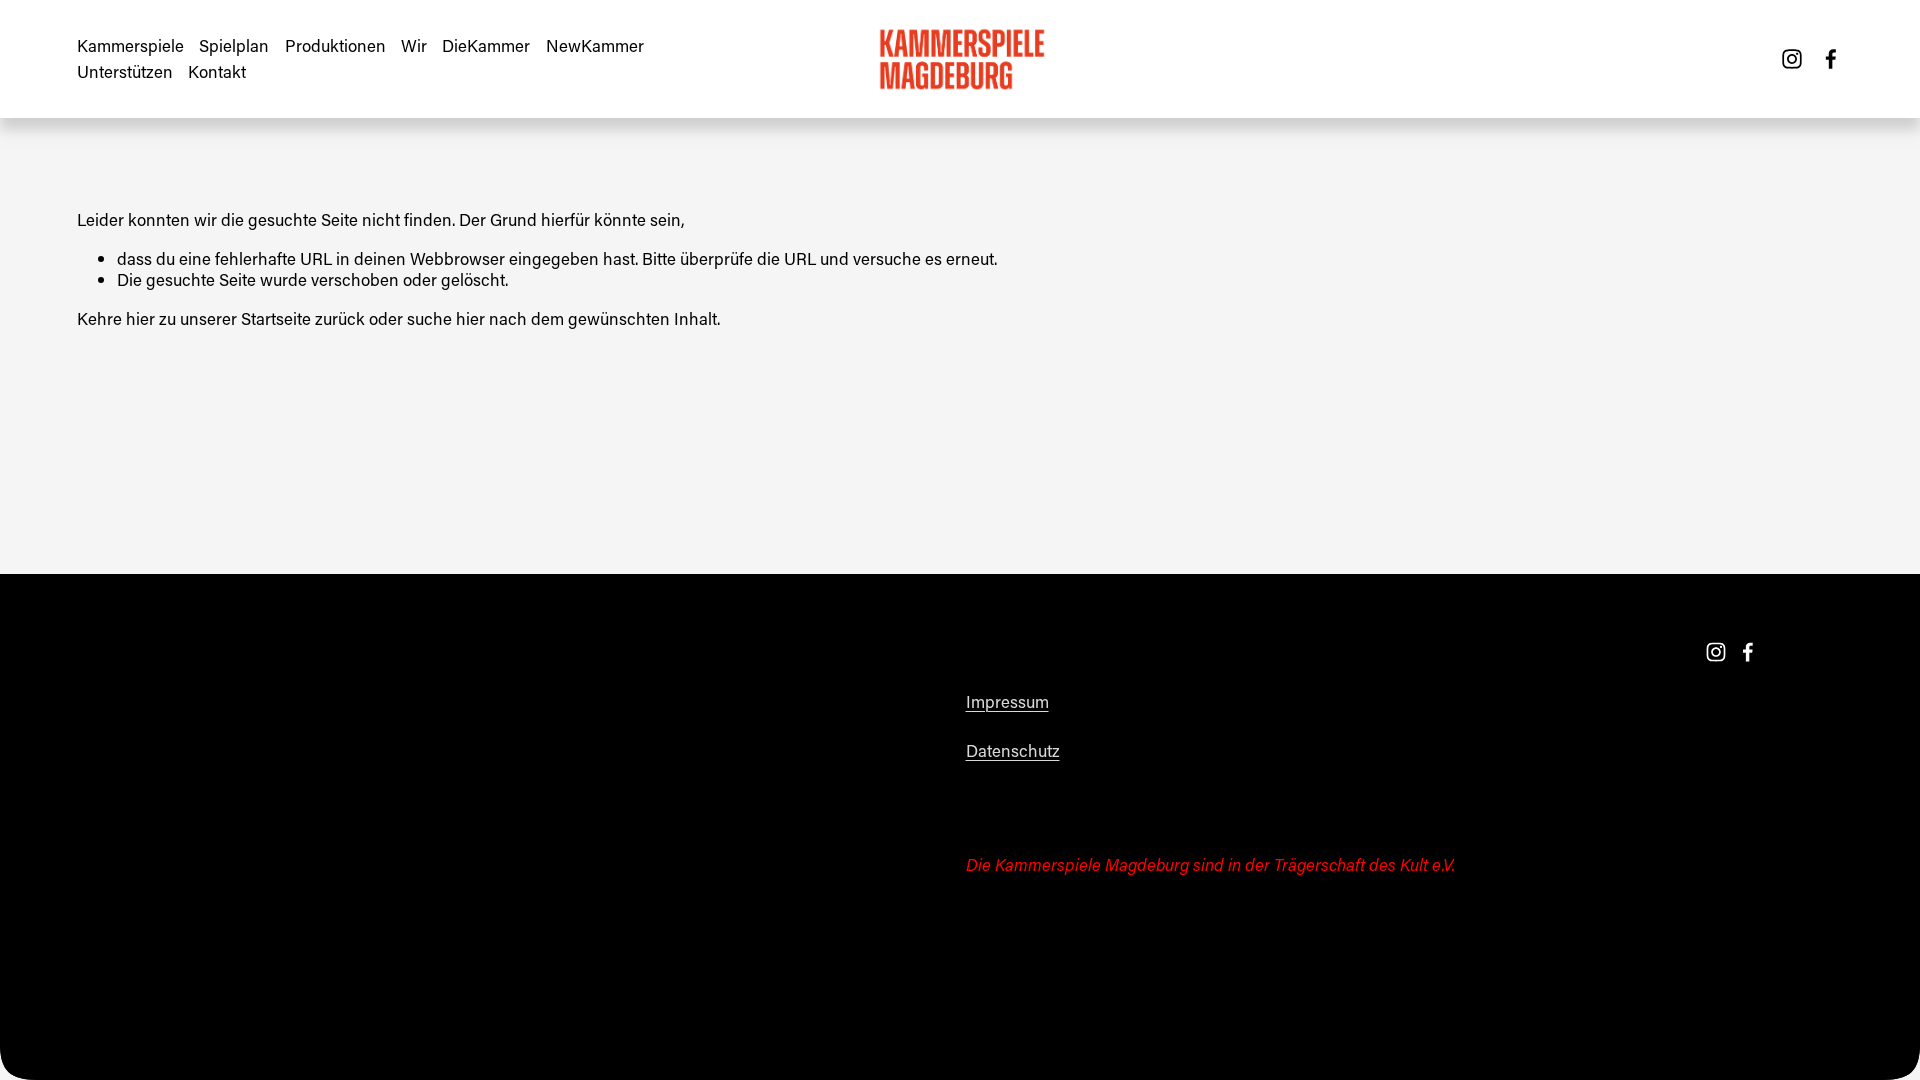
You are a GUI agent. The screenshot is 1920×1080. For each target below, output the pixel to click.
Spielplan (234, 45)
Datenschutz (1013, 750)
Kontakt (217, 71)
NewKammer (595, 45)
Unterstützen (125, 71)
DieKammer (486, 45)
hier (140, 318)
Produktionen (335, 45)
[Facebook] (1831, 59)
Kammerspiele (130, 45)
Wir (414, 45)
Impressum (1007, 701)
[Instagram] (1792, 59)
